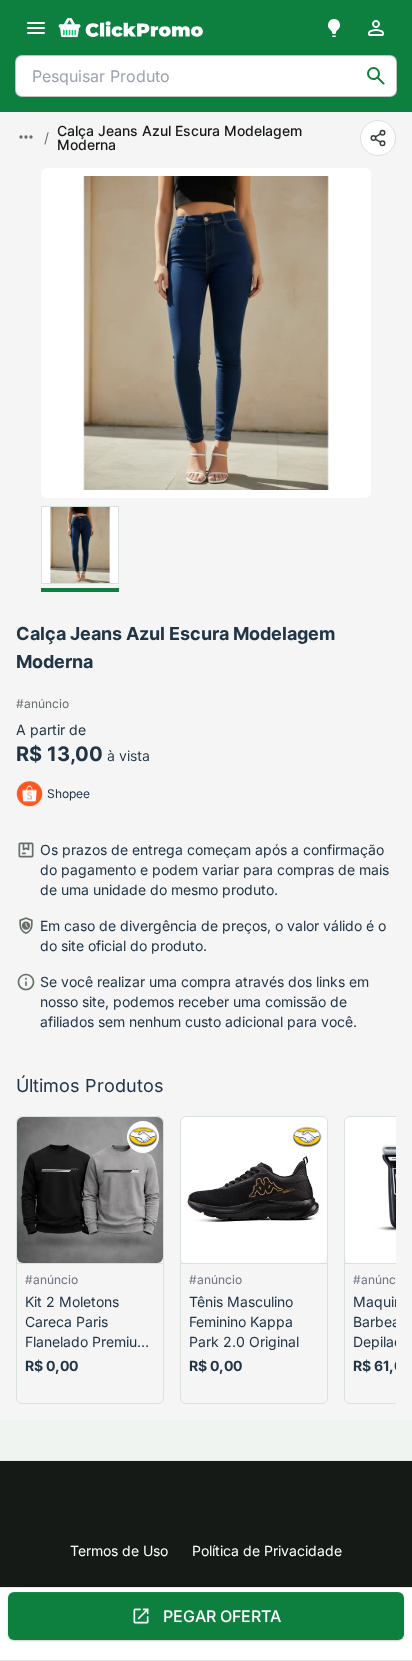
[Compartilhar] (378, 138)
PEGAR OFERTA (222, 1616)
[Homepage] (131, 28)
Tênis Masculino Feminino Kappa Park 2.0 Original (244, 1321)
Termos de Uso (119, 1550)
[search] (376, 76)
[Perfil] (376, 28)
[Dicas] (334, 28)
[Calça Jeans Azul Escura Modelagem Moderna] (80, 549)
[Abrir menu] (36, 28)
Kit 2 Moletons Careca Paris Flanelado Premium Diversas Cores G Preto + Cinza (87, 1322)
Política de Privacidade (267, 1550)
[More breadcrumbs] (26, 137)
